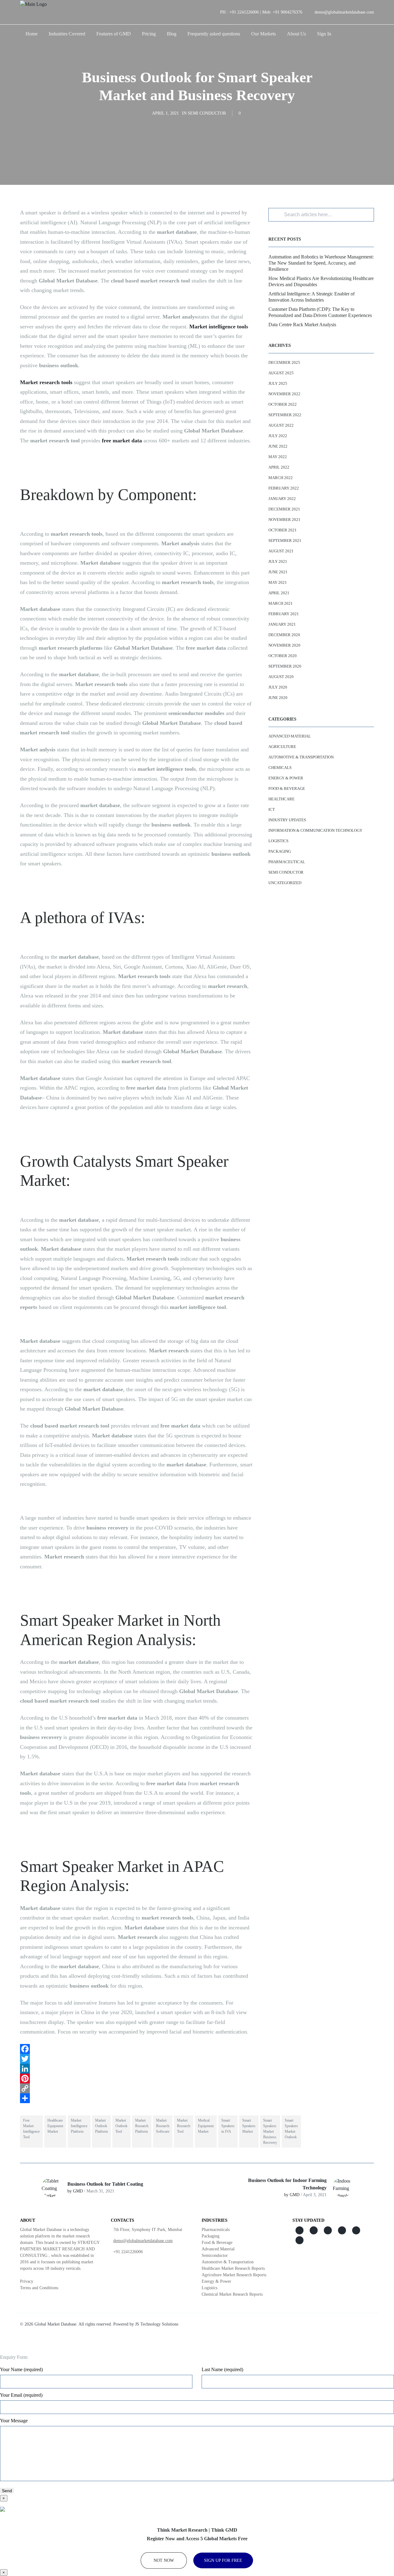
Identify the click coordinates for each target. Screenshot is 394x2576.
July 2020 (278, 687)
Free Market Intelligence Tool (31, 2129)
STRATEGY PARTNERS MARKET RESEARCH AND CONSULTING (60, 2249)
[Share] (137, 2098)
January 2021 (282, 624)
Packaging (280, 851)
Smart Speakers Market (249, 2126)
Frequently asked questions (214, 34)
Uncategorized (285, 883)
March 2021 (281, 603)
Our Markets (263, 34)
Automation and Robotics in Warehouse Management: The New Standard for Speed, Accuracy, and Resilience (321, 263)
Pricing (149, 34)
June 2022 (278, 446)
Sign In (324, 34)
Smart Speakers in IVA (228, 2126)
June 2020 (278, 698)
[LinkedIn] (137, 2069)
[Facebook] (137, 2049)
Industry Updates (287, 820)
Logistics (278, 841)
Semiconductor (215, 2255)
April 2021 (279, 593)
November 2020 (284, 645)
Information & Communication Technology (315, 830)
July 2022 (278, 436)
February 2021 (284, 614)
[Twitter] (137, 2059)
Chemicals (280, 768)
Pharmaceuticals (216, 2230)
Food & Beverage (287, 788)
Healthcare (281, 799)
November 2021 (284, 520)
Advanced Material (290, 736)
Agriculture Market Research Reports (234, 2275)
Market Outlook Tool (121, 2126)
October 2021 (283, 530)
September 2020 (285, 666)
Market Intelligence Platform (79, 2126)
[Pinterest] (137, 2078)
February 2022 (284, 488)
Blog (172, 34)
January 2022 (282, 499)
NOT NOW (164, 2560)
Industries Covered (67, 34)
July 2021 (278, 561)
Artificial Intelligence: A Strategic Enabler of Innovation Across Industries (312, 297)
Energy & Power (286, 778)
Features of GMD (114, 34)
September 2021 (285, 540)
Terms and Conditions (39, 2288)
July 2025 (278, 383)
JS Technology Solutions (157, 2324)
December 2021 (284, 509)
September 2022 (285, 415)
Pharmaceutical (287, 862)
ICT (272, 809)
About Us (296, 34)
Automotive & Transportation (301, 757)
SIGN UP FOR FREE (223, 2560)
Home (32, 34)
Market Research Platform (142, 2126)
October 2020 (283, 656)
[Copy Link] (137, 2088)
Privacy (27, 2281)
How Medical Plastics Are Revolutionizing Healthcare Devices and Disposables (321, 281)
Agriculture (282, 747)
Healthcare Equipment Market (55, 2126)
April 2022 (279, 467)
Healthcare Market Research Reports (233, 2268)
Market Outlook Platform (101, 2126)
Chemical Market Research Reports (232, 2294)
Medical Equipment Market (206, 2126)
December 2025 (284, 362)
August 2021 (281, 551)
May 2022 (278, 457)
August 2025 (281, 373)
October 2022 (283, 404)
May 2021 (278, 582)
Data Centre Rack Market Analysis (302, 325)
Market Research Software (163, 2126)
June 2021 (278, 572)
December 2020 (284, 635)
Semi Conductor (207, 113)
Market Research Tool (184, 2126)
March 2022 (281, 478)
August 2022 (281, 425)
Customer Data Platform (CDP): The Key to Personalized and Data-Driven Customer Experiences (320, 312)
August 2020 (281, 677)
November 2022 (284, 394)
